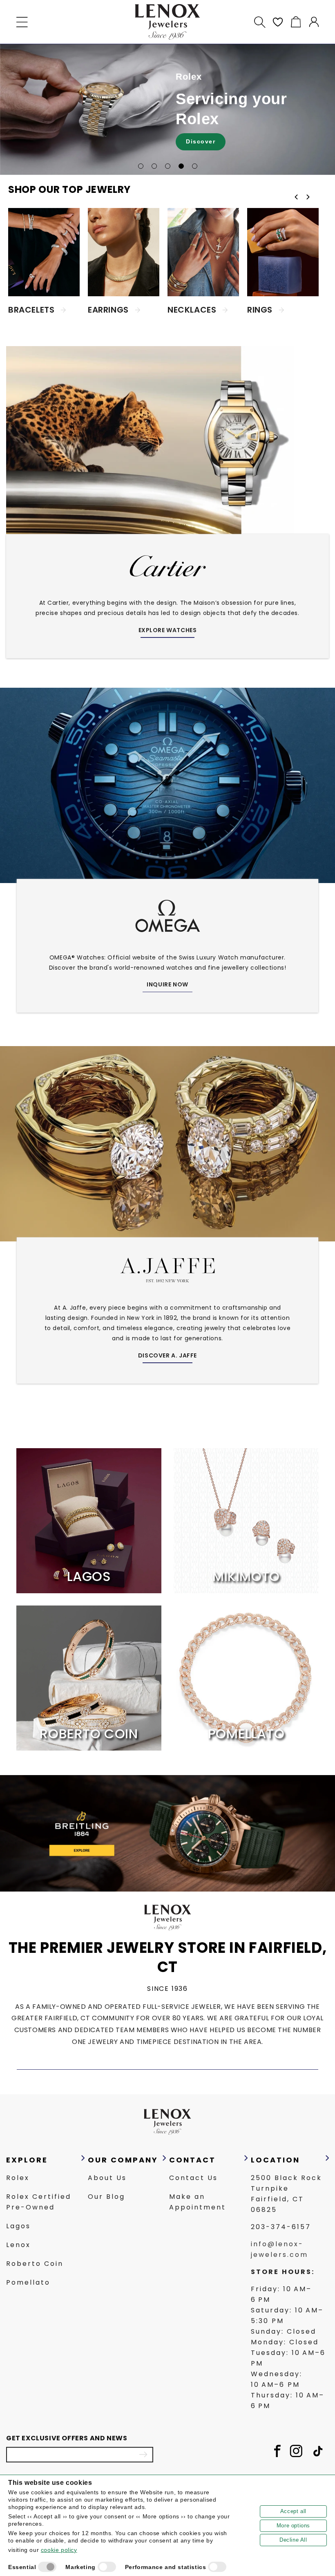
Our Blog (106, 2197)
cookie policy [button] (59, 2550)
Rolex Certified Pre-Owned (39, 2202)
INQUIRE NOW (167, 984)
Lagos (18, 2226)
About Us (107, 2178)
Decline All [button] (293, 2540)
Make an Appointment (198, 2202)
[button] (22, 22)
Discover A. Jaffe (167, 1355)
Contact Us (193, 2178)
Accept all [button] (293, 2511)
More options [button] (293, 2526)
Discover (201, 141)
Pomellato (28, 2282)
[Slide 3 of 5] (168, 166)
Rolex (18, 2178)
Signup (143, 2455)
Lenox (18, 2245)
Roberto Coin (35, 2264)
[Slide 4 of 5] (181, 166)
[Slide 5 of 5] (195, 166)
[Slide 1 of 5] (141, 166)
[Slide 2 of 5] (154, 166)
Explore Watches (168, 630)
